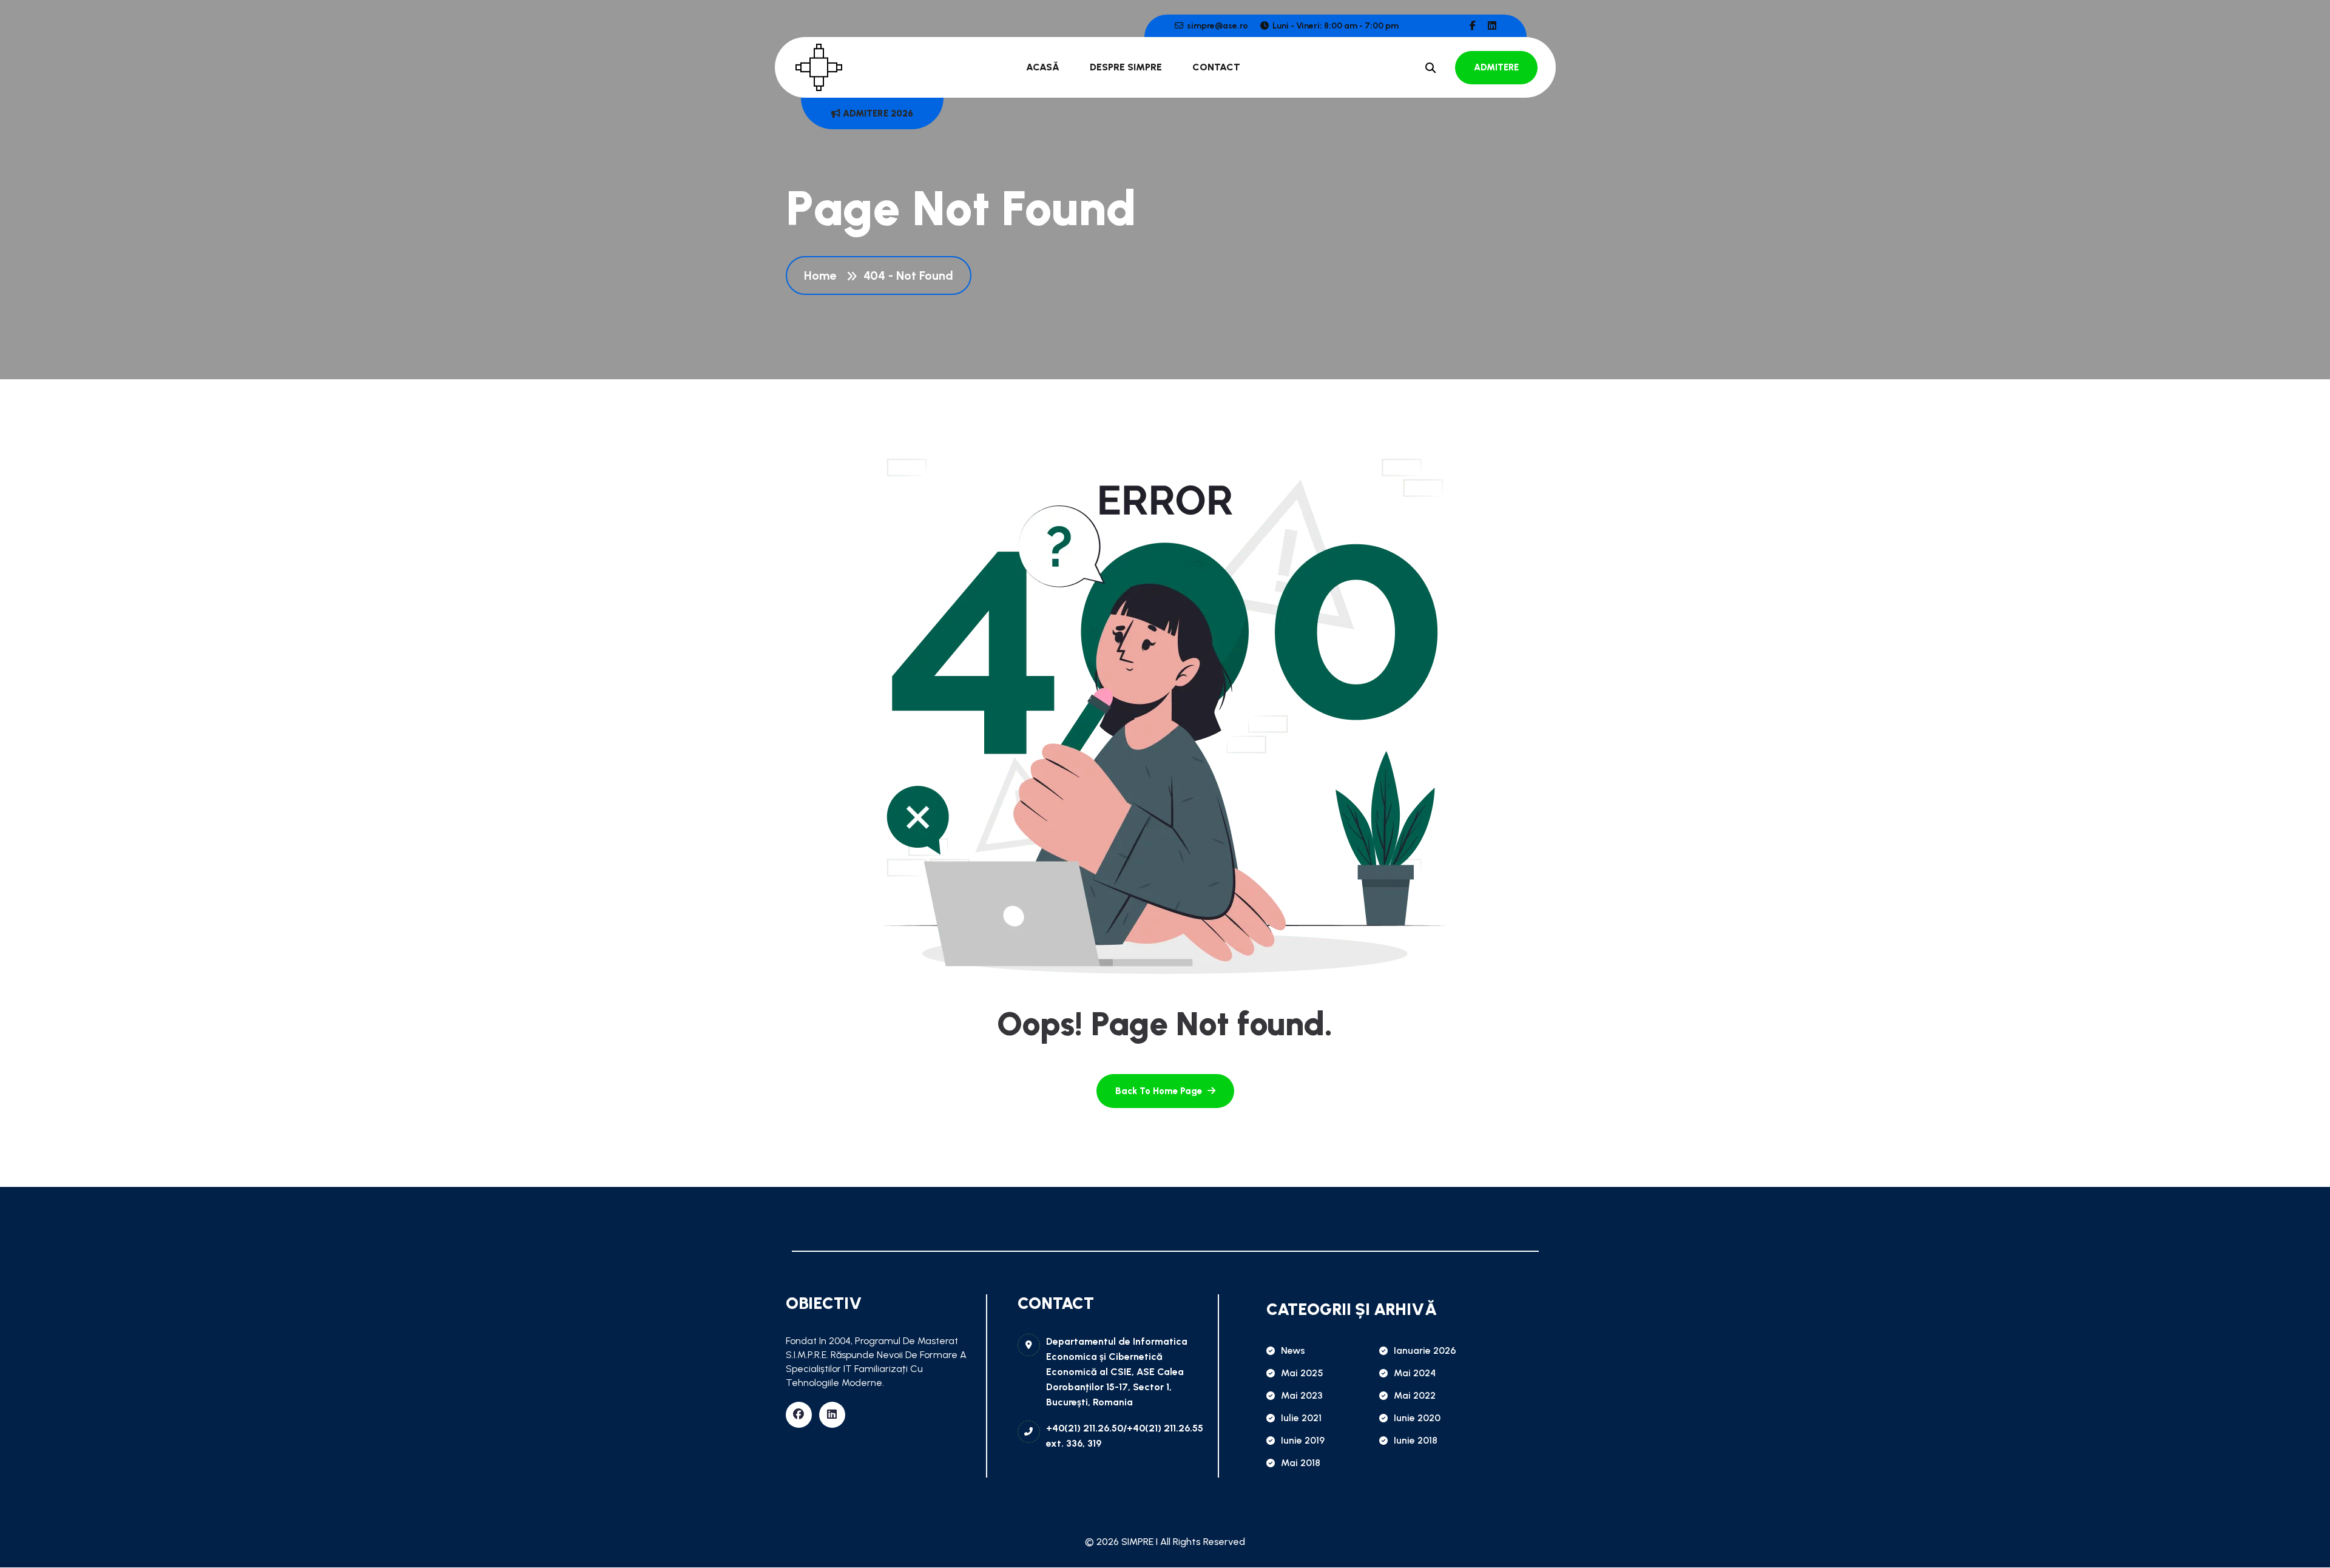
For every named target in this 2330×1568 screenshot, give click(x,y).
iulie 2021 (1301, 1418)
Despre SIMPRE (1126, 67)
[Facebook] (799, 1415)
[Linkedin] (832, 1415)
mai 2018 (1301, 1463)
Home (823, 275)
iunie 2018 (1416, 1440)
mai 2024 (1415, 1373)
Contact (1216, 67)
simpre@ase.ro (1217, 26)
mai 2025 (1302, 1373)
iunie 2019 (1303, 1440)
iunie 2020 (1417, 1418)
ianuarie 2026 (1425, 1350)
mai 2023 (1302, 1395)
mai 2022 (1415, 1395)
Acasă (1043, 67)
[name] (1473, 26)
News (1293, 1350)
